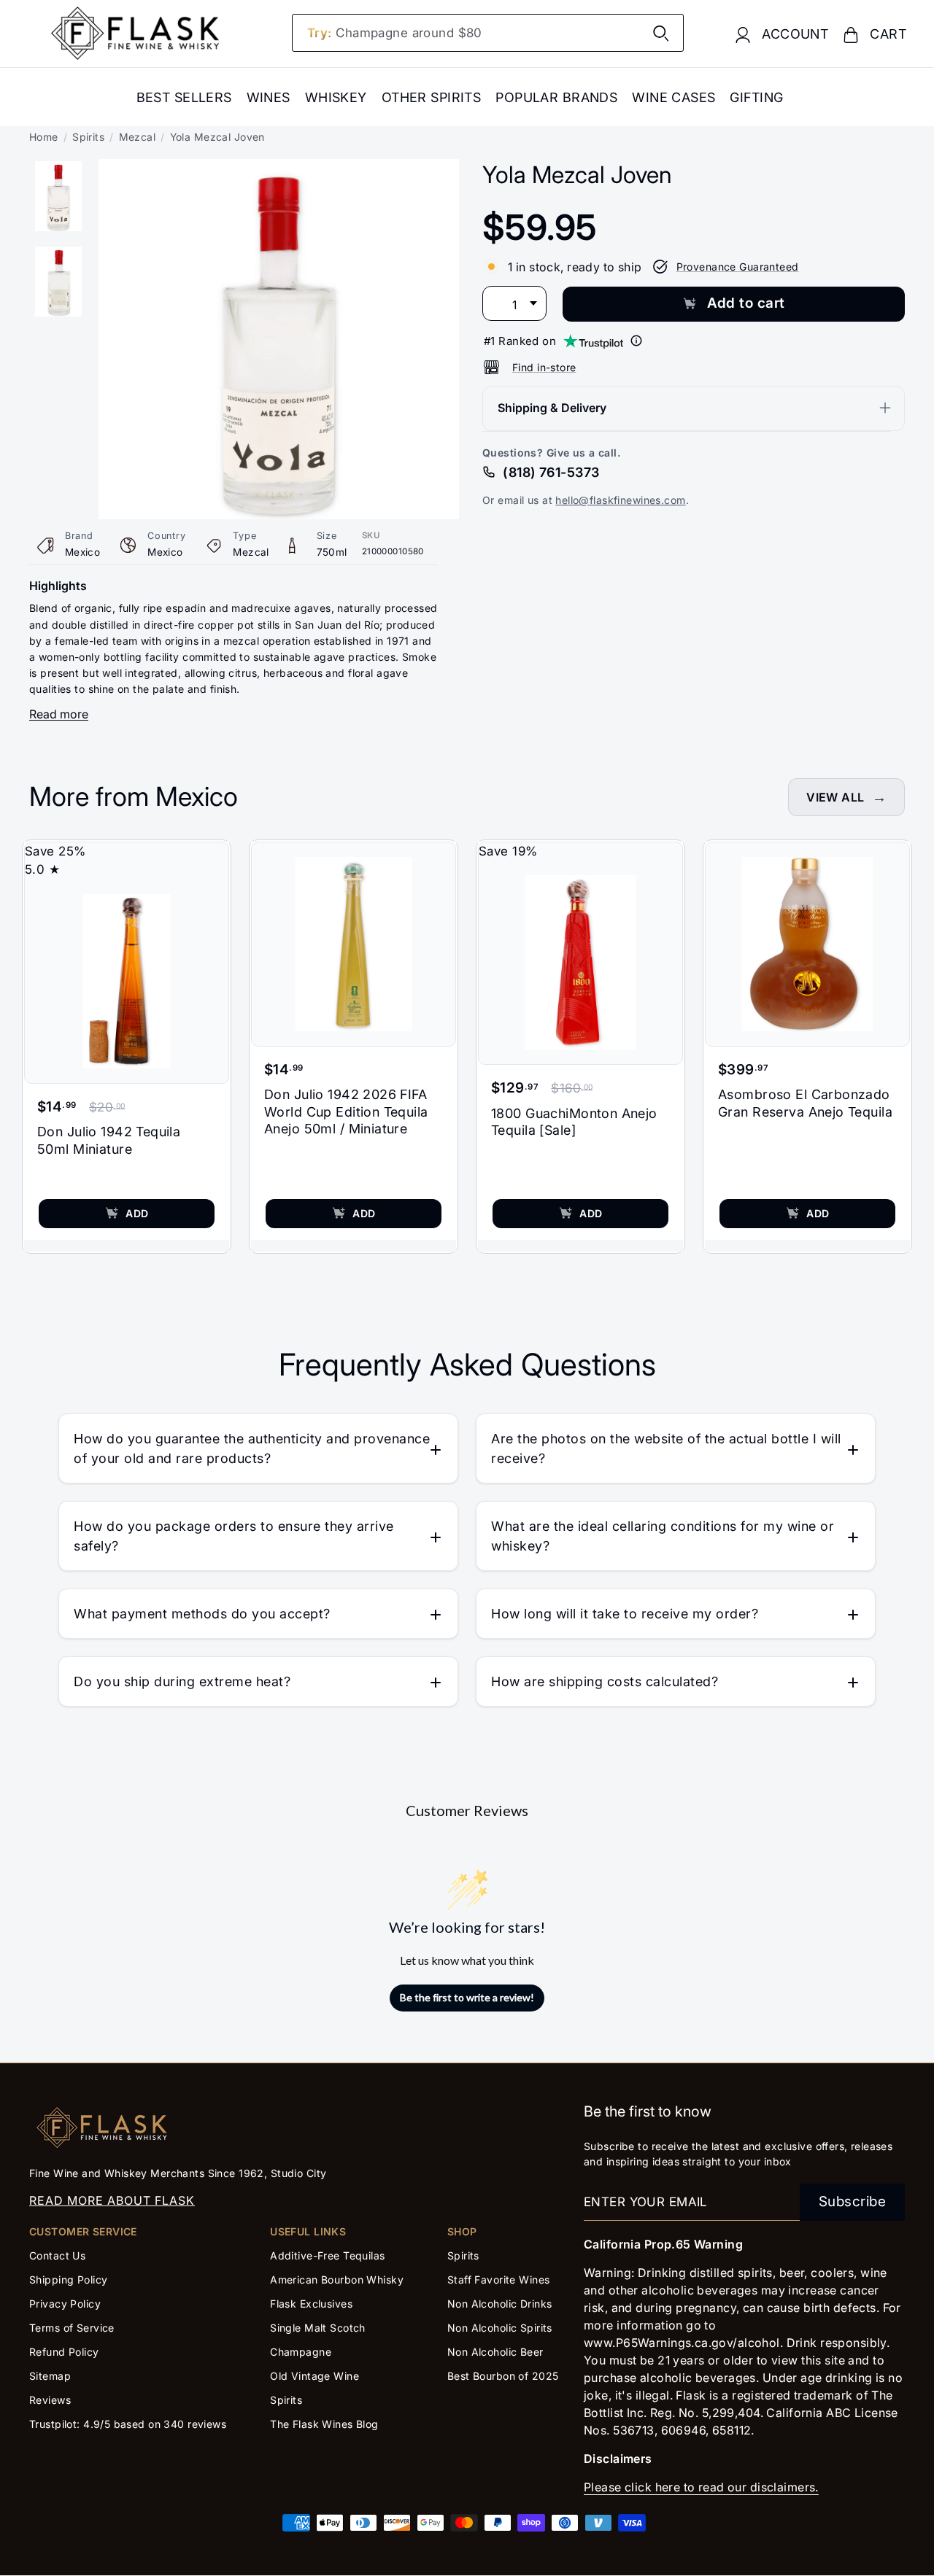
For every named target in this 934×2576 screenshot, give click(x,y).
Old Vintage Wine (314, 2376)
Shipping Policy (68, 2280)
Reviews (50, 2400)
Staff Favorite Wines (499, 2280)
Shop (462, 2231)
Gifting (756, 97)
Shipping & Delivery (552, 407)
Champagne (301, 2352)
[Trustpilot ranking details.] (636, 341)
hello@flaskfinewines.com (620, 499)
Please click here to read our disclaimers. (701, 2487)
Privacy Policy (65, 2304)
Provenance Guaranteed (738, 266)
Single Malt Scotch (319, 2328)
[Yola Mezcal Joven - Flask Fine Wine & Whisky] (58, 196)
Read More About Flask (112, 2200)
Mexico (83, 552)
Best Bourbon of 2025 (503, 2376)
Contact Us (57, 2255)
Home (44, 137)
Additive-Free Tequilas (327, 2255)
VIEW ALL (835, 797)
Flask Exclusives (311, 2304)
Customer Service (83, 2231)
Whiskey (336, 97)
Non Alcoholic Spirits (500, 2328)
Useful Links (308, 2231)
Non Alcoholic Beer (495, 2352)
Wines (269, 97)
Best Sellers (184, 97)
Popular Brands (556, 97)
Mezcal (138, 137)
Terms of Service (72, 2328)
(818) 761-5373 (551, 472)
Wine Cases (674, 97)
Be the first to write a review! (467, 1997)
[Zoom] (279, 168)
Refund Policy (64, 2352)
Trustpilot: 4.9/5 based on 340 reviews (128, 2424)
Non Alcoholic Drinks (500, 2304)
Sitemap (50, 2376)
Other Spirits (432, 97)
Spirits (88, 137)
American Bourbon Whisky (337, 2280)
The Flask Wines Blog (324, 2424)
